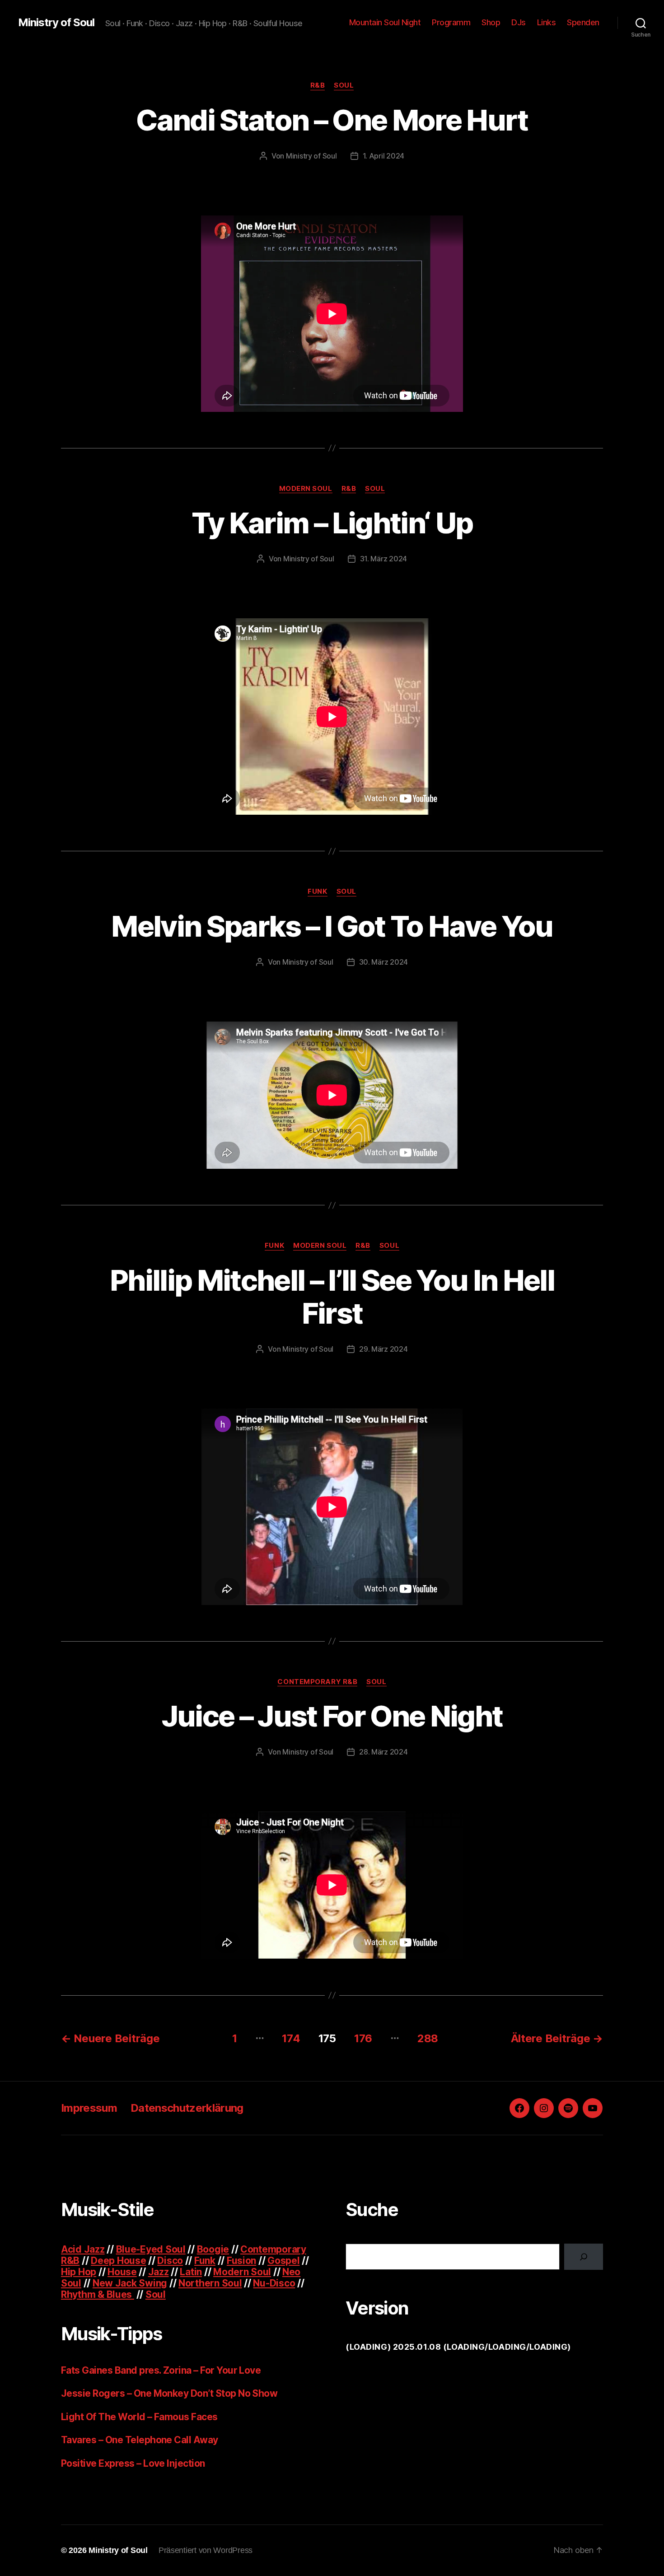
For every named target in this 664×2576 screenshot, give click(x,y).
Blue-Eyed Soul (151, 2249)
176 (363, 2038)
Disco (170, 2261)
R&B (318, 85)
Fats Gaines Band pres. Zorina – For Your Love (161, 2370)
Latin (191, 2272)
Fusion (241, 2261)
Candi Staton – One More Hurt (332, 120)
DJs (519, 22)
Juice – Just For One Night (332, 1716)
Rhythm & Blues (98, 2294)
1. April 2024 (384, 156)
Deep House (118, 2261)
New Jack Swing (130, 2283)
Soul (344, 85)
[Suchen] (584, 2257)
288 (428, 2038)
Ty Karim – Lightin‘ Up (332, 523)
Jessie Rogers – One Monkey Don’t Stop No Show (169, 2393)
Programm (451, 22)
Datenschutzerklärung (187, 2108)
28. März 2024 (383, 1752)
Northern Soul (210, 2283)
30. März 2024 (384, 962)
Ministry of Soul (56, 23)
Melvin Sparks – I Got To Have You (332, 926)
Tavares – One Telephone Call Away (140, 2440)
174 (291, 2038)
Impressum (89, 2108)
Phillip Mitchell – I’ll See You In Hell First (332, 1297)
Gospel (283, 2261)
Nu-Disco (274, 2283)
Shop (491, 22)
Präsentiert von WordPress (206, 2550)
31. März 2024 (384, 559)
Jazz (159, 2272)
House (122, 2272)
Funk (317, 891)
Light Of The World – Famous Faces (139, 2417)
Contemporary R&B (317, 1682)
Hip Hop (79, 2272)
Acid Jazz (83, 2249)
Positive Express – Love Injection (133, 2463)
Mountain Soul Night (385, 22)
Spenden (583, 22)
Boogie (213, 2249)
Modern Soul (306, 489)
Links (547, 22)
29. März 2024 (383, 1349)
